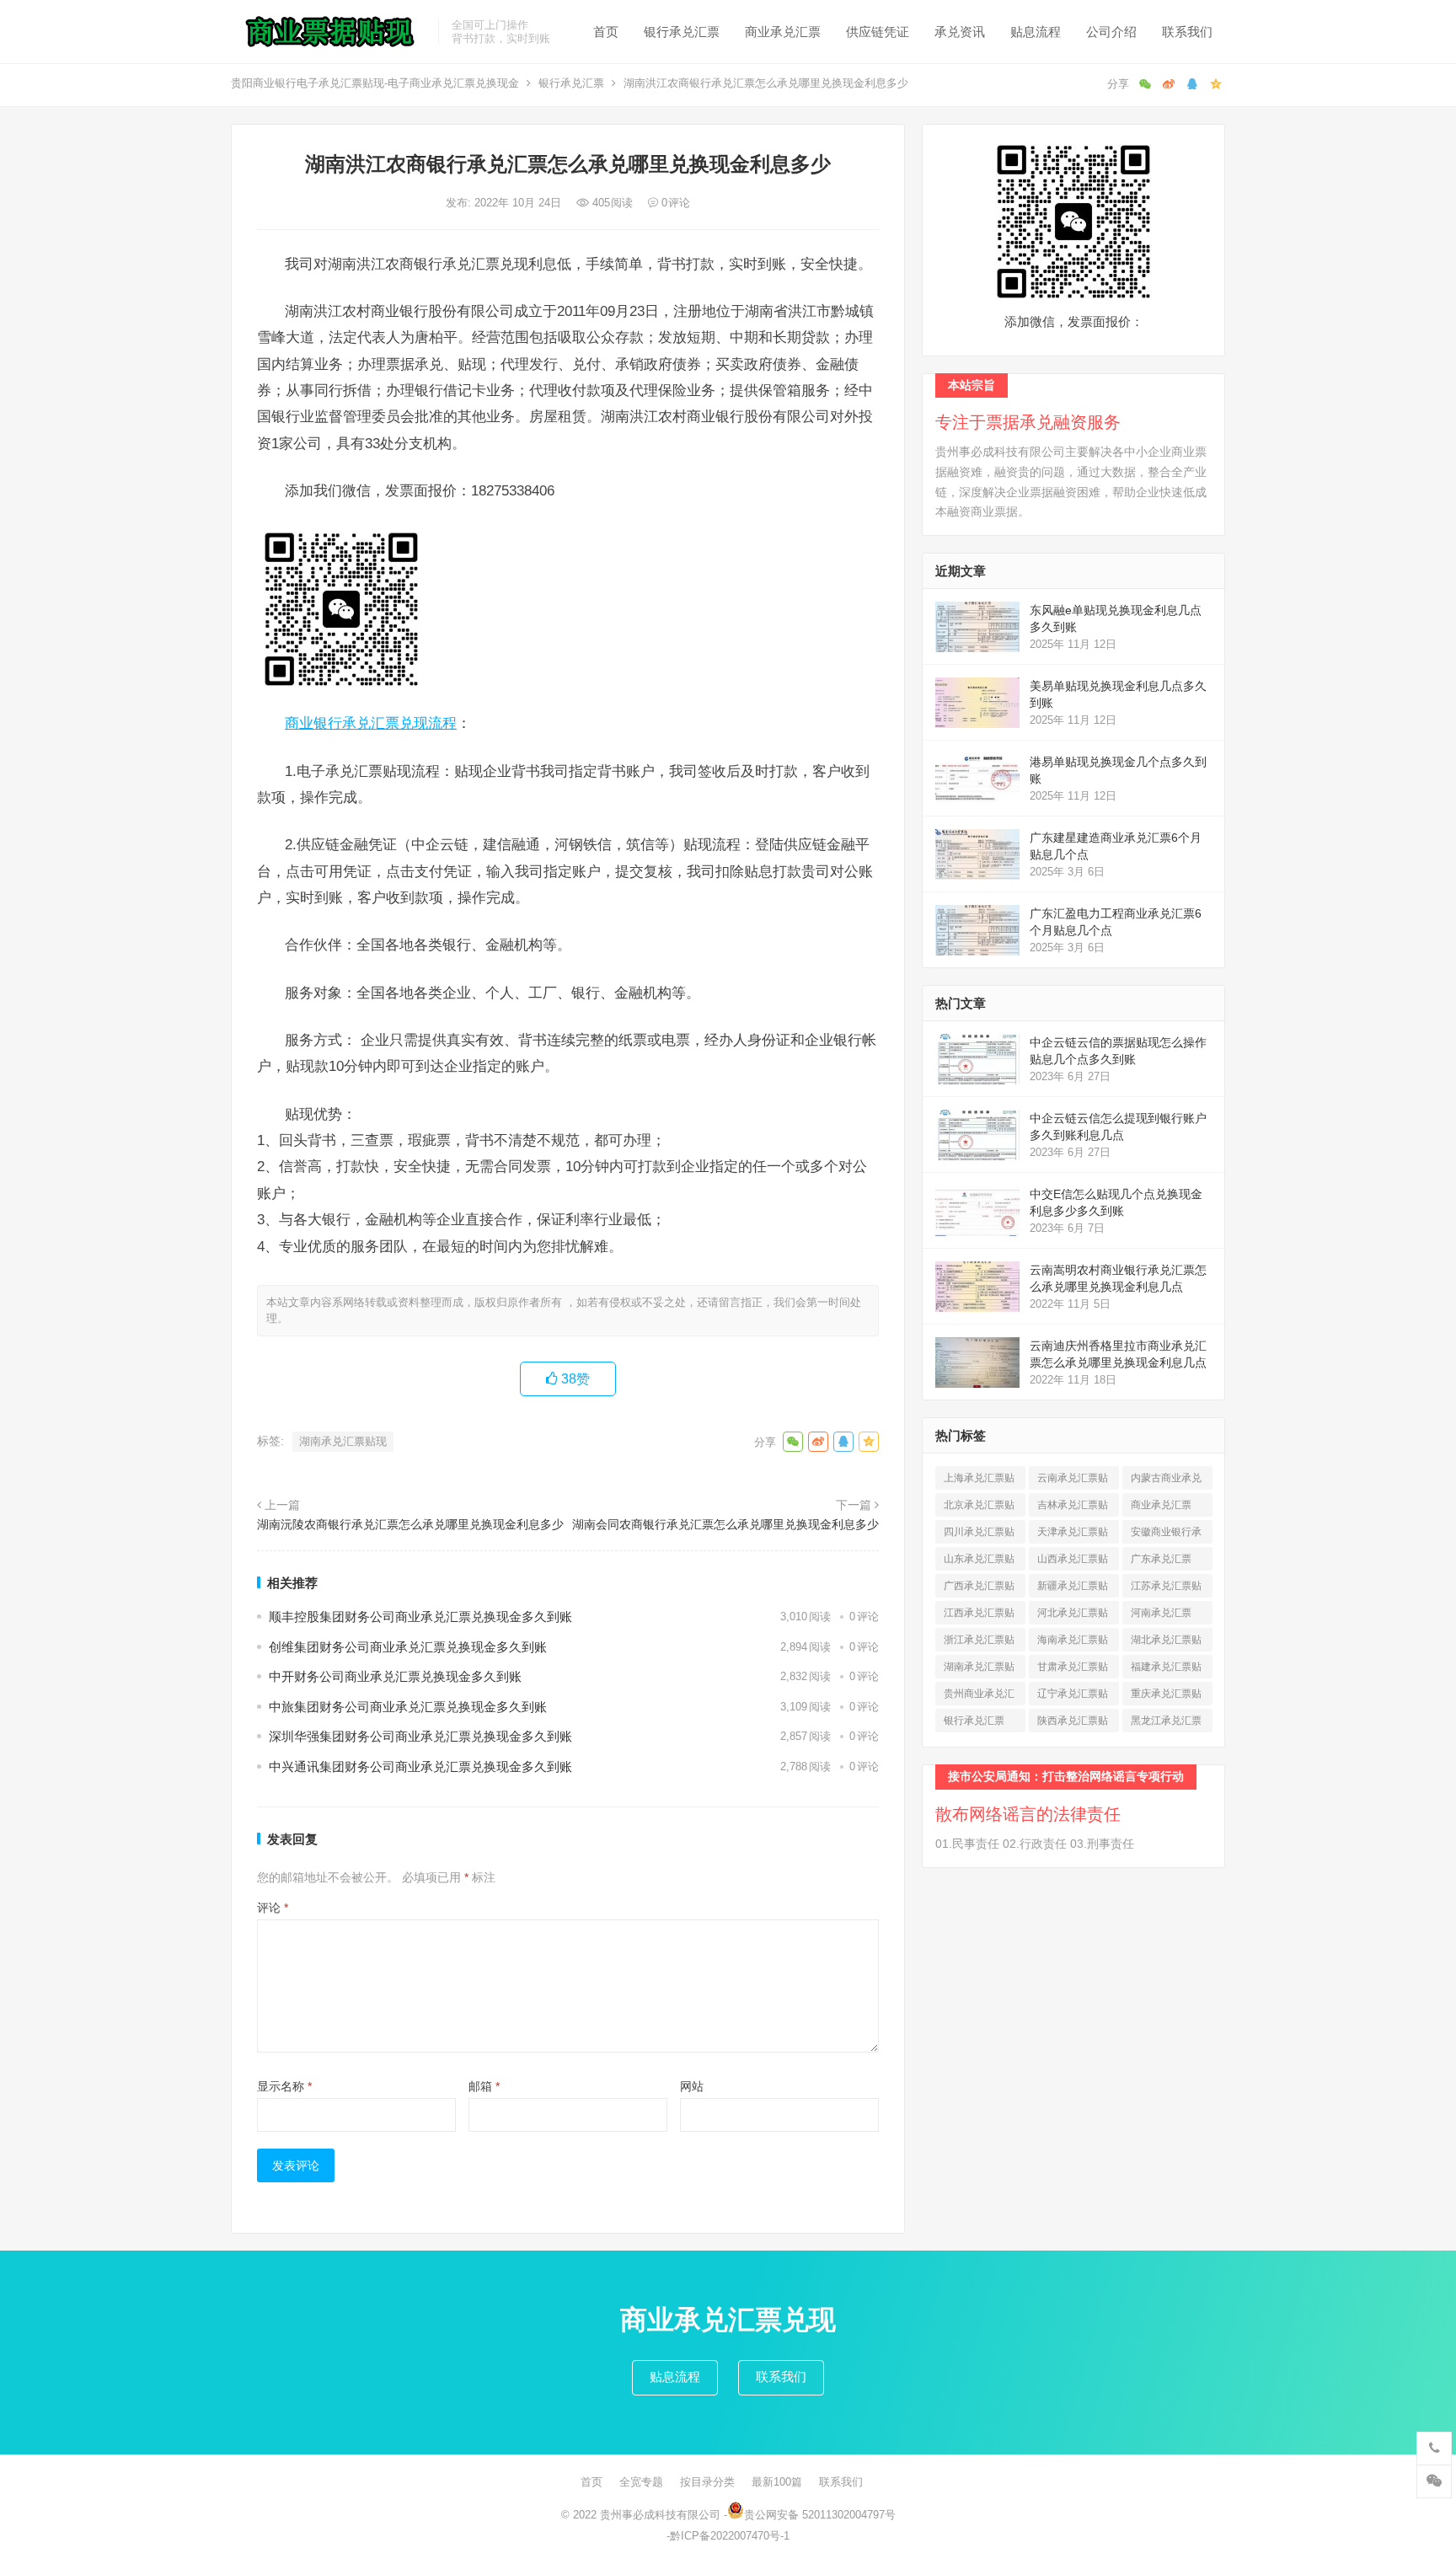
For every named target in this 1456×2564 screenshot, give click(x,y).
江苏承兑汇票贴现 (1166, 1589)
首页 (606, 32)
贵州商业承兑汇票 (979, 1697)
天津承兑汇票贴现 (1073, 1535)
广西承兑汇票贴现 (979, 1589)
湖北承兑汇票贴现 (1166, 1643)
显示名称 (284, 2086)
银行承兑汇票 (682, 32)
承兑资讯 (960, 32)
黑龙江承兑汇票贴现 (1166, 1724)
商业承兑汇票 (783, 32)
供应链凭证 (878, 32)
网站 (692, 2086)
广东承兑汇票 (1161, 1562)
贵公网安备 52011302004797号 (820, 2515)
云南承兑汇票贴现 (1073, 1481)
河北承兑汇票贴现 (1073, 1616)
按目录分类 (707, 2482)
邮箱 (484, 2086)
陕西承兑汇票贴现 (1073, 1724)
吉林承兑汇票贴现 (1073, 1508)
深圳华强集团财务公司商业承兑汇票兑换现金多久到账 (420, 1736)
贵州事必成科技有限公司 (660, 2515)
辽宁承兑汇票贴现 (1073, 1697)
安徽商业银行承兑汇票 (1166, 1535)
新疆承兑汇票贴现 (1073, 1589)
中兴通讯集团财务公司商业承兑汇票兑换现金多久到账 (420, 1766)
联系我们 (1187, 32)
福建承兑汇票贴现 (1166, 1670)
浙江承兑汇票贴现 (979, 1643)
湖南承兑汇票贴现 (343, 1441)
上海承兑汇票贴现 (979, 1481)
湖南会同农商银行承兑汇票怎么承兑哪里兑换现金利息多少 (725, 1524)
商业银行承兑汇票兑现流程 (371, 723)
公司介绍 (1111, 32)
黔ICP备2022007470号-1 (730, 2536)
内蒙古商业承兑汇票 (1166, 1481)
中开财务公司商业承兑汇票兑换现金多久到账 (395, 1676)
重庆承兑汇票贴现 (1166, 1697)
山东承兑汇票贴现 (979, 1562)
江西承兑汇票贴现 (979, 1616)
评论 (273, 1908)
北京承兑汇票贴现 (979, 1508)
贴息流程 (1036, 32)
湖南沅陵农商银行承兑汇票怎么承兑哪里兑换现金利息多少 (410, 1524)
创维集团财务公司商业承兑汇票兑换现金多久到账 (408, 1647)
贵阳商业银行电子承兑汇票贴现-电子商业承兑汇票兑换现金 (375, 83)
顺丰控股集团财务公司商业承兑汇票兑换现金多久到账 (420, 1617)
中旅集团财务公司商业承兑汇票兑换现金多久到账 (408, 1707)
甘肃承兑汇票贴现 (1073, 1670)
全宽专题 (641, 2482)
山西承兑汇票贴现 (1073, 1562)
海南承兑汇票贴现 (1073, 1643)
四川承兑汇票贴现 (979, 1535)
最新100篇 (777, 2482)
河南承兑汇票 (1161, 1616)
